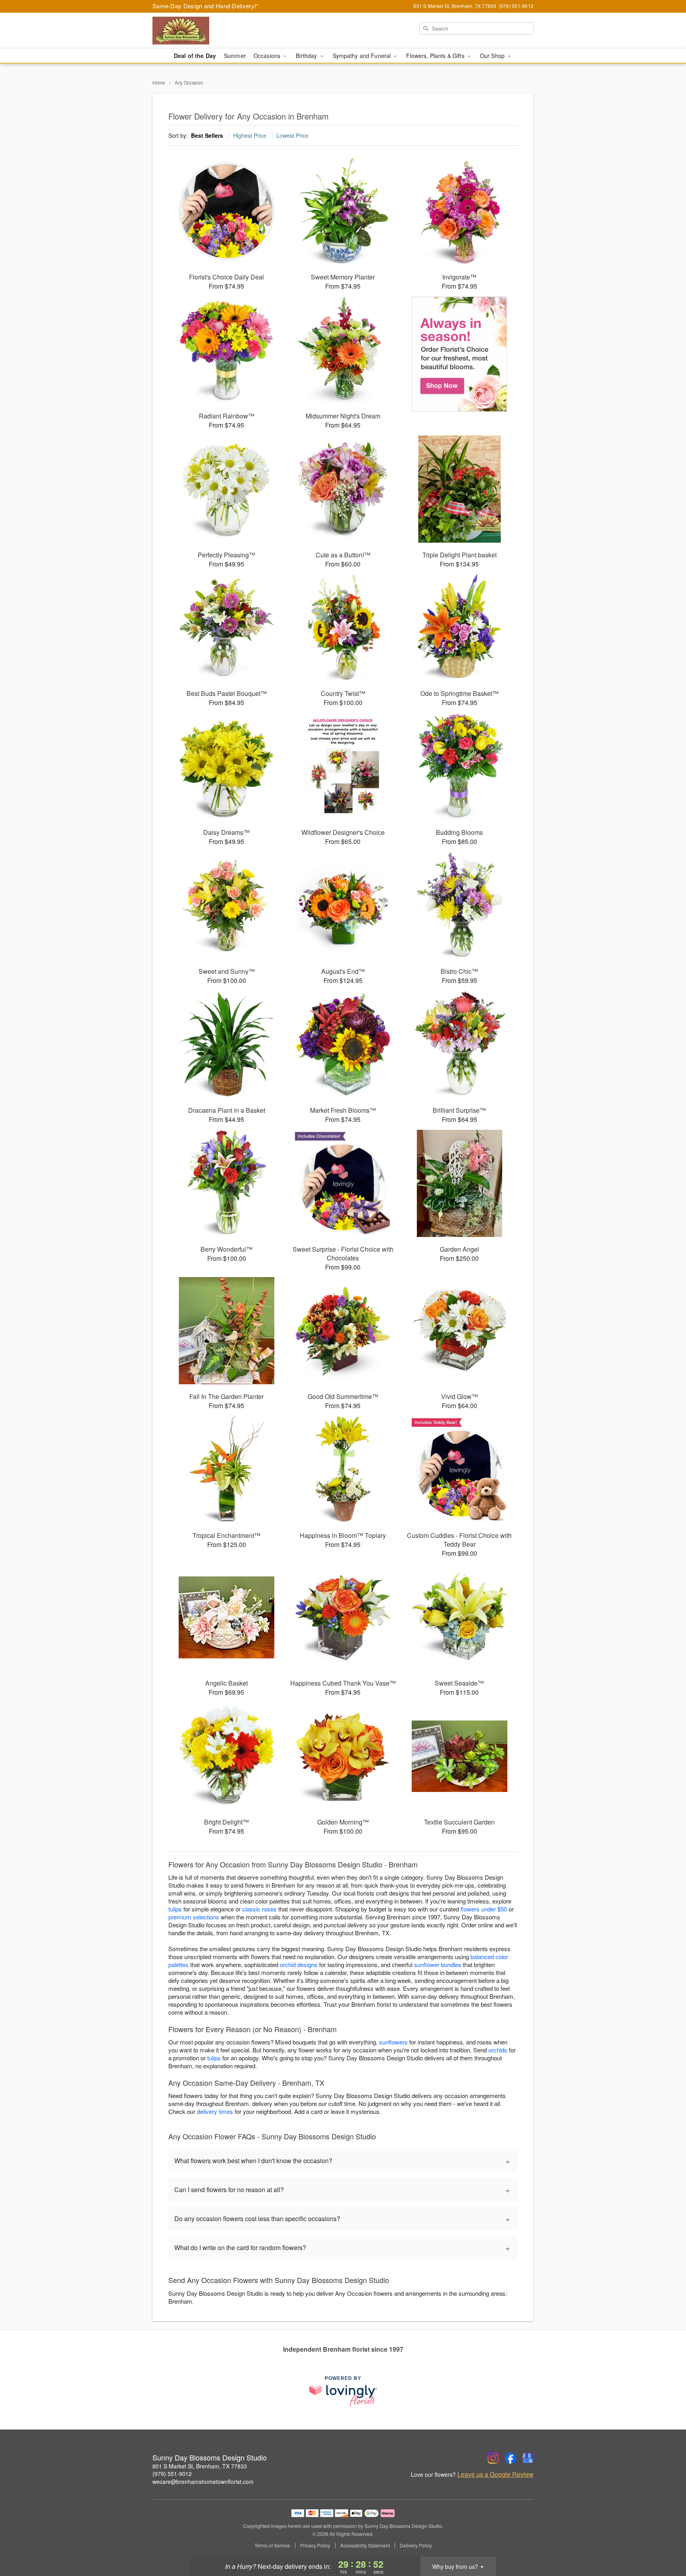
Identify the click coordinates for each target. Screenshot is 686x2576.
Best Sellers (207, 135)
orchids (498, 2050)
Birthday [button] (307, 56)
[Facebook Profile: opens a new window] (511, 2458)
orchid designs (299, 1964)
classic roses (259, 1909)
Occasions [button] (268, 56)
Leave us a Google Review (495, 2474)
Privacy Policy (315, 2545)
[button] (665, 2542)
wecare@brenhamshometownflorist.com (203, 2482)
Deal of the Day (195, 56)
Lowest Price (292, 135)
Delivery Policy (416, 2545)
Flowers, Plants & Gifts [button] (436, 56)
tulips (175, 1909)
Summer (235, 56)
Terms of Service (272, 2545)
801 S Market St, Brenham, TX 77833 (200, 2466)
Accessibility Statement (365, 2545)
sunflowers (393, 2042)
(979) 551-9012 (172, 2474)
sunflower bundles (438, 1964)
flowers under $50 (484, 1909)
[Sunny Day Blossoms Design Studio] (210, 31)
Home (159, 82)
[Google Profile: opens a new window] (528, 2458)
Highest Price (250, 135)
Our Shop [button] (493, 56)
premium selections (194, 1917)
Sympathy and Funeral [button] (363, 56)
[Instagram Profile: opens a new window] (493, 2458)
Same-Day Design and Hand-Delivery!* (206, 6)
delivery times (215, 2111)
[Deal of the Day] (460, 354)
